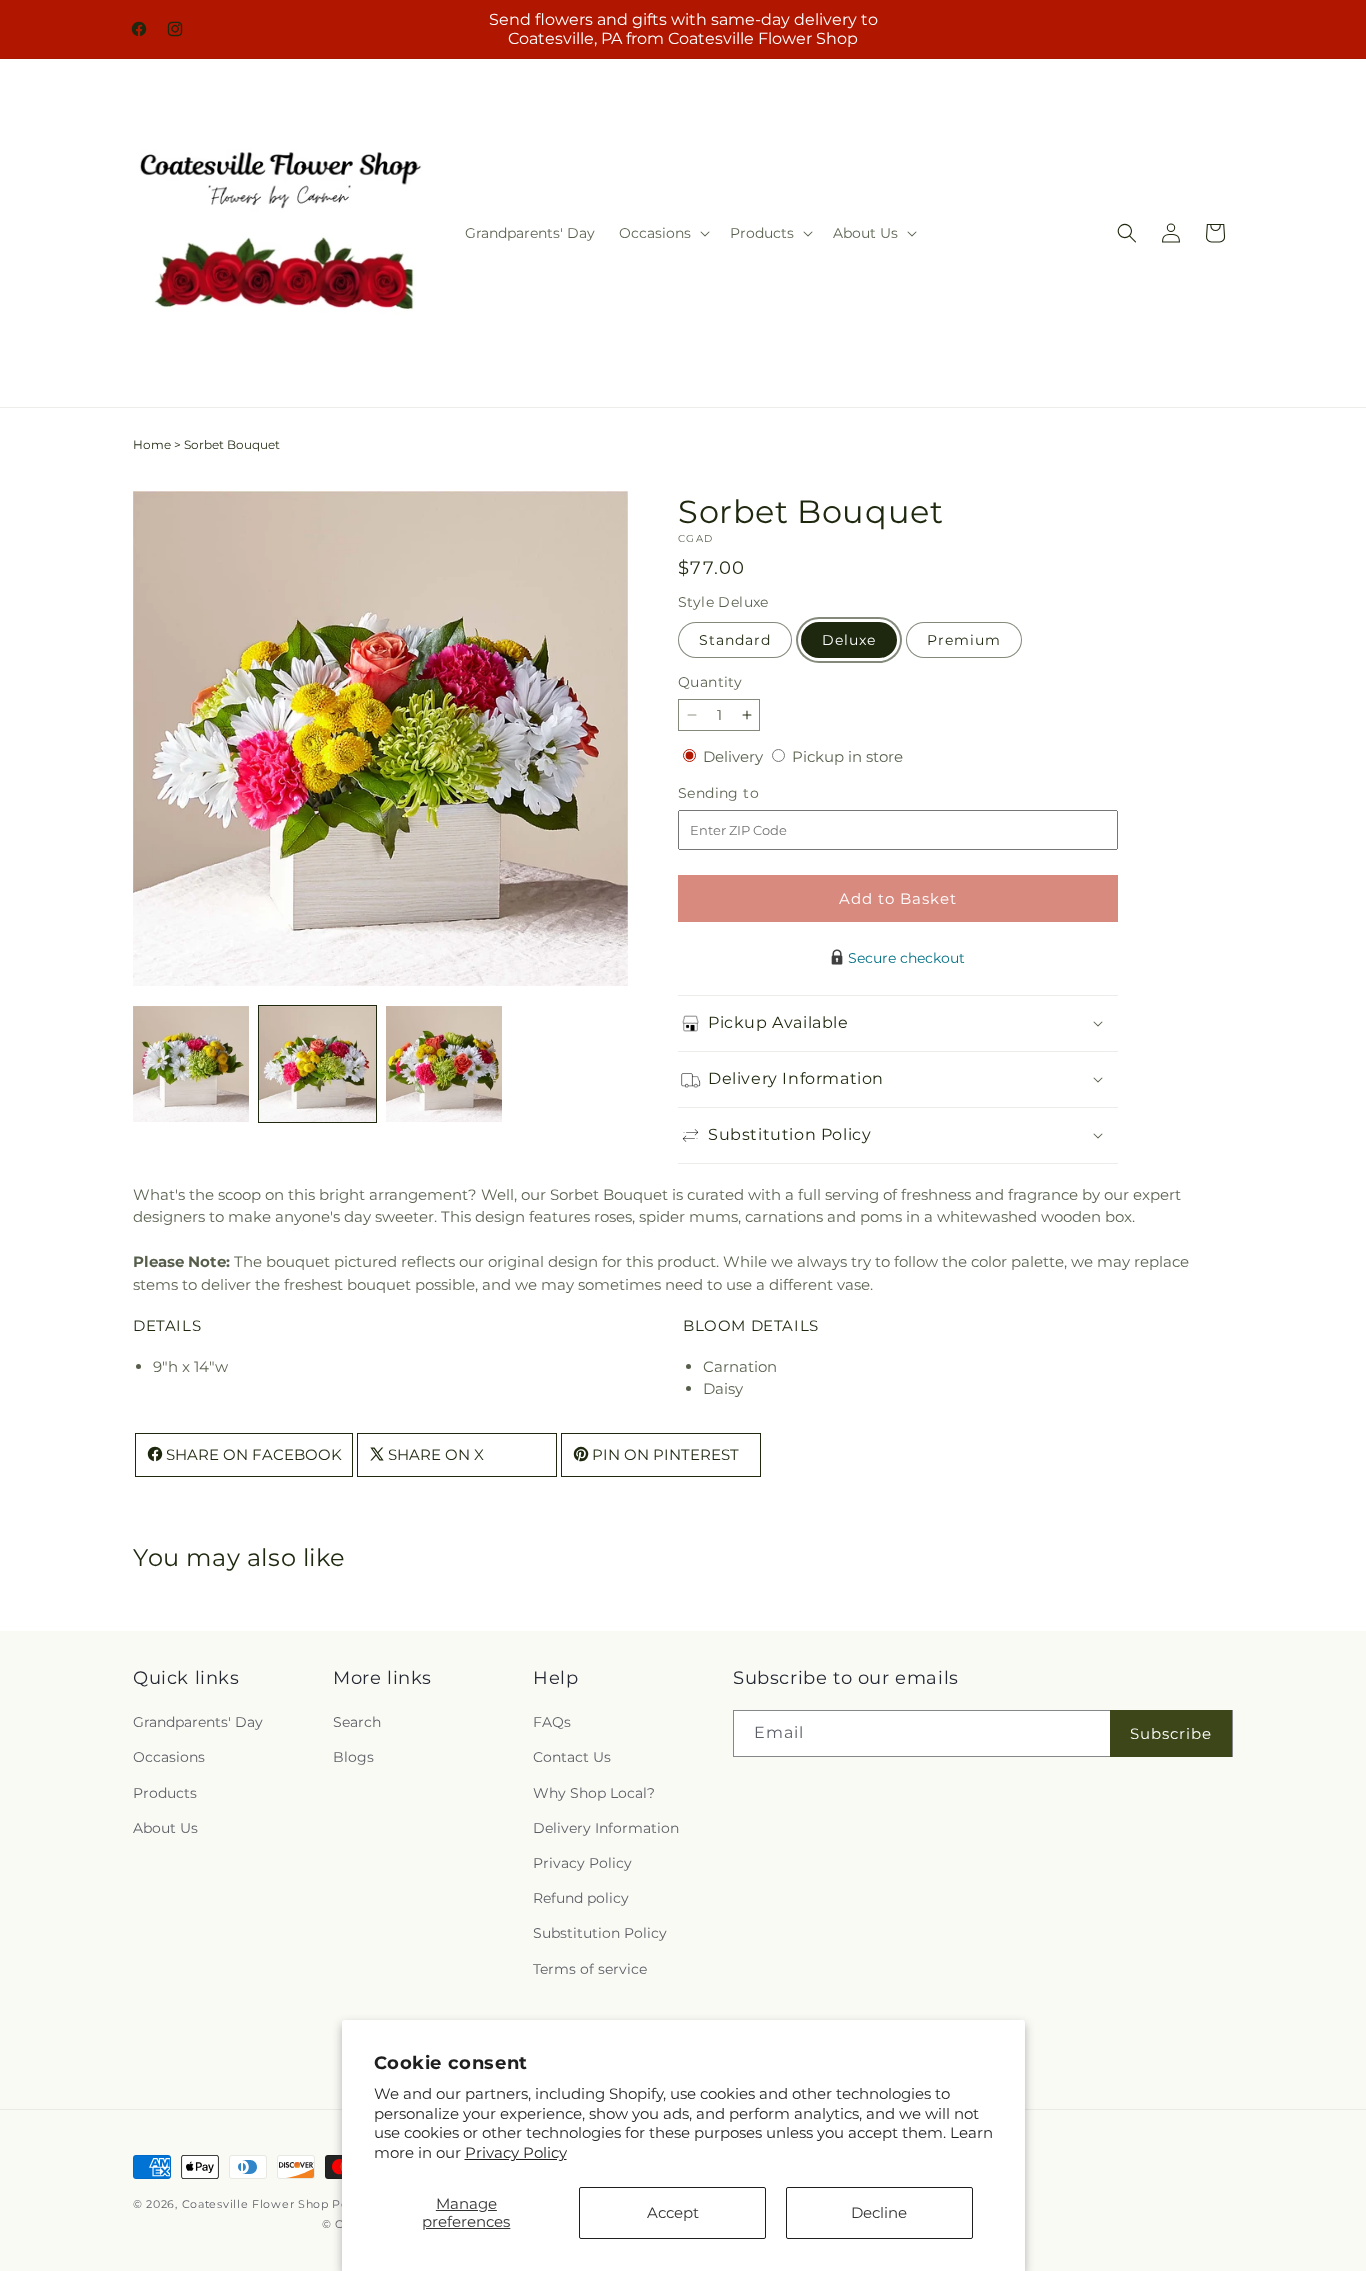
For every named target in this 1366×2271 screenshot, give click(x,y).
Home (152, 444)
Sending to (748, 793)
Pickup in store (847, 756)
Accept (673, 2212)
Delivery (735, 756)
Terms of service (590, 1969)
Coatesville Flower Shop (257, 2204)
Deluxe (849, 640)
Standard (735, 640)
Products (165, 1793)
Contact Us (572, 1758)
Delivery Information (606, 1828)
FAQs (552, 1723)
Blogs (353, 1758)
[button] (662, 233)
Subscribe (1171, 1733)
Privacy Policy (516, 2152)
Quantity (710, 682)
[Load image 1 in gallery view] (191, 1064)
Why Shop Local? (594, 1793)
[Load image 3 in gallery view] (444, 1064)
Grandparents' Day (198, 1723)
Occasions (169, 1758)
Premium (964, 640)
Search (357, 1723)
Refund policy (581, 1899)
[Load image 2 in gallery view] (317, 1064)
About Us (165, 1828)
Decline (879, 2212)
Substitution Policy (600, 1934)
